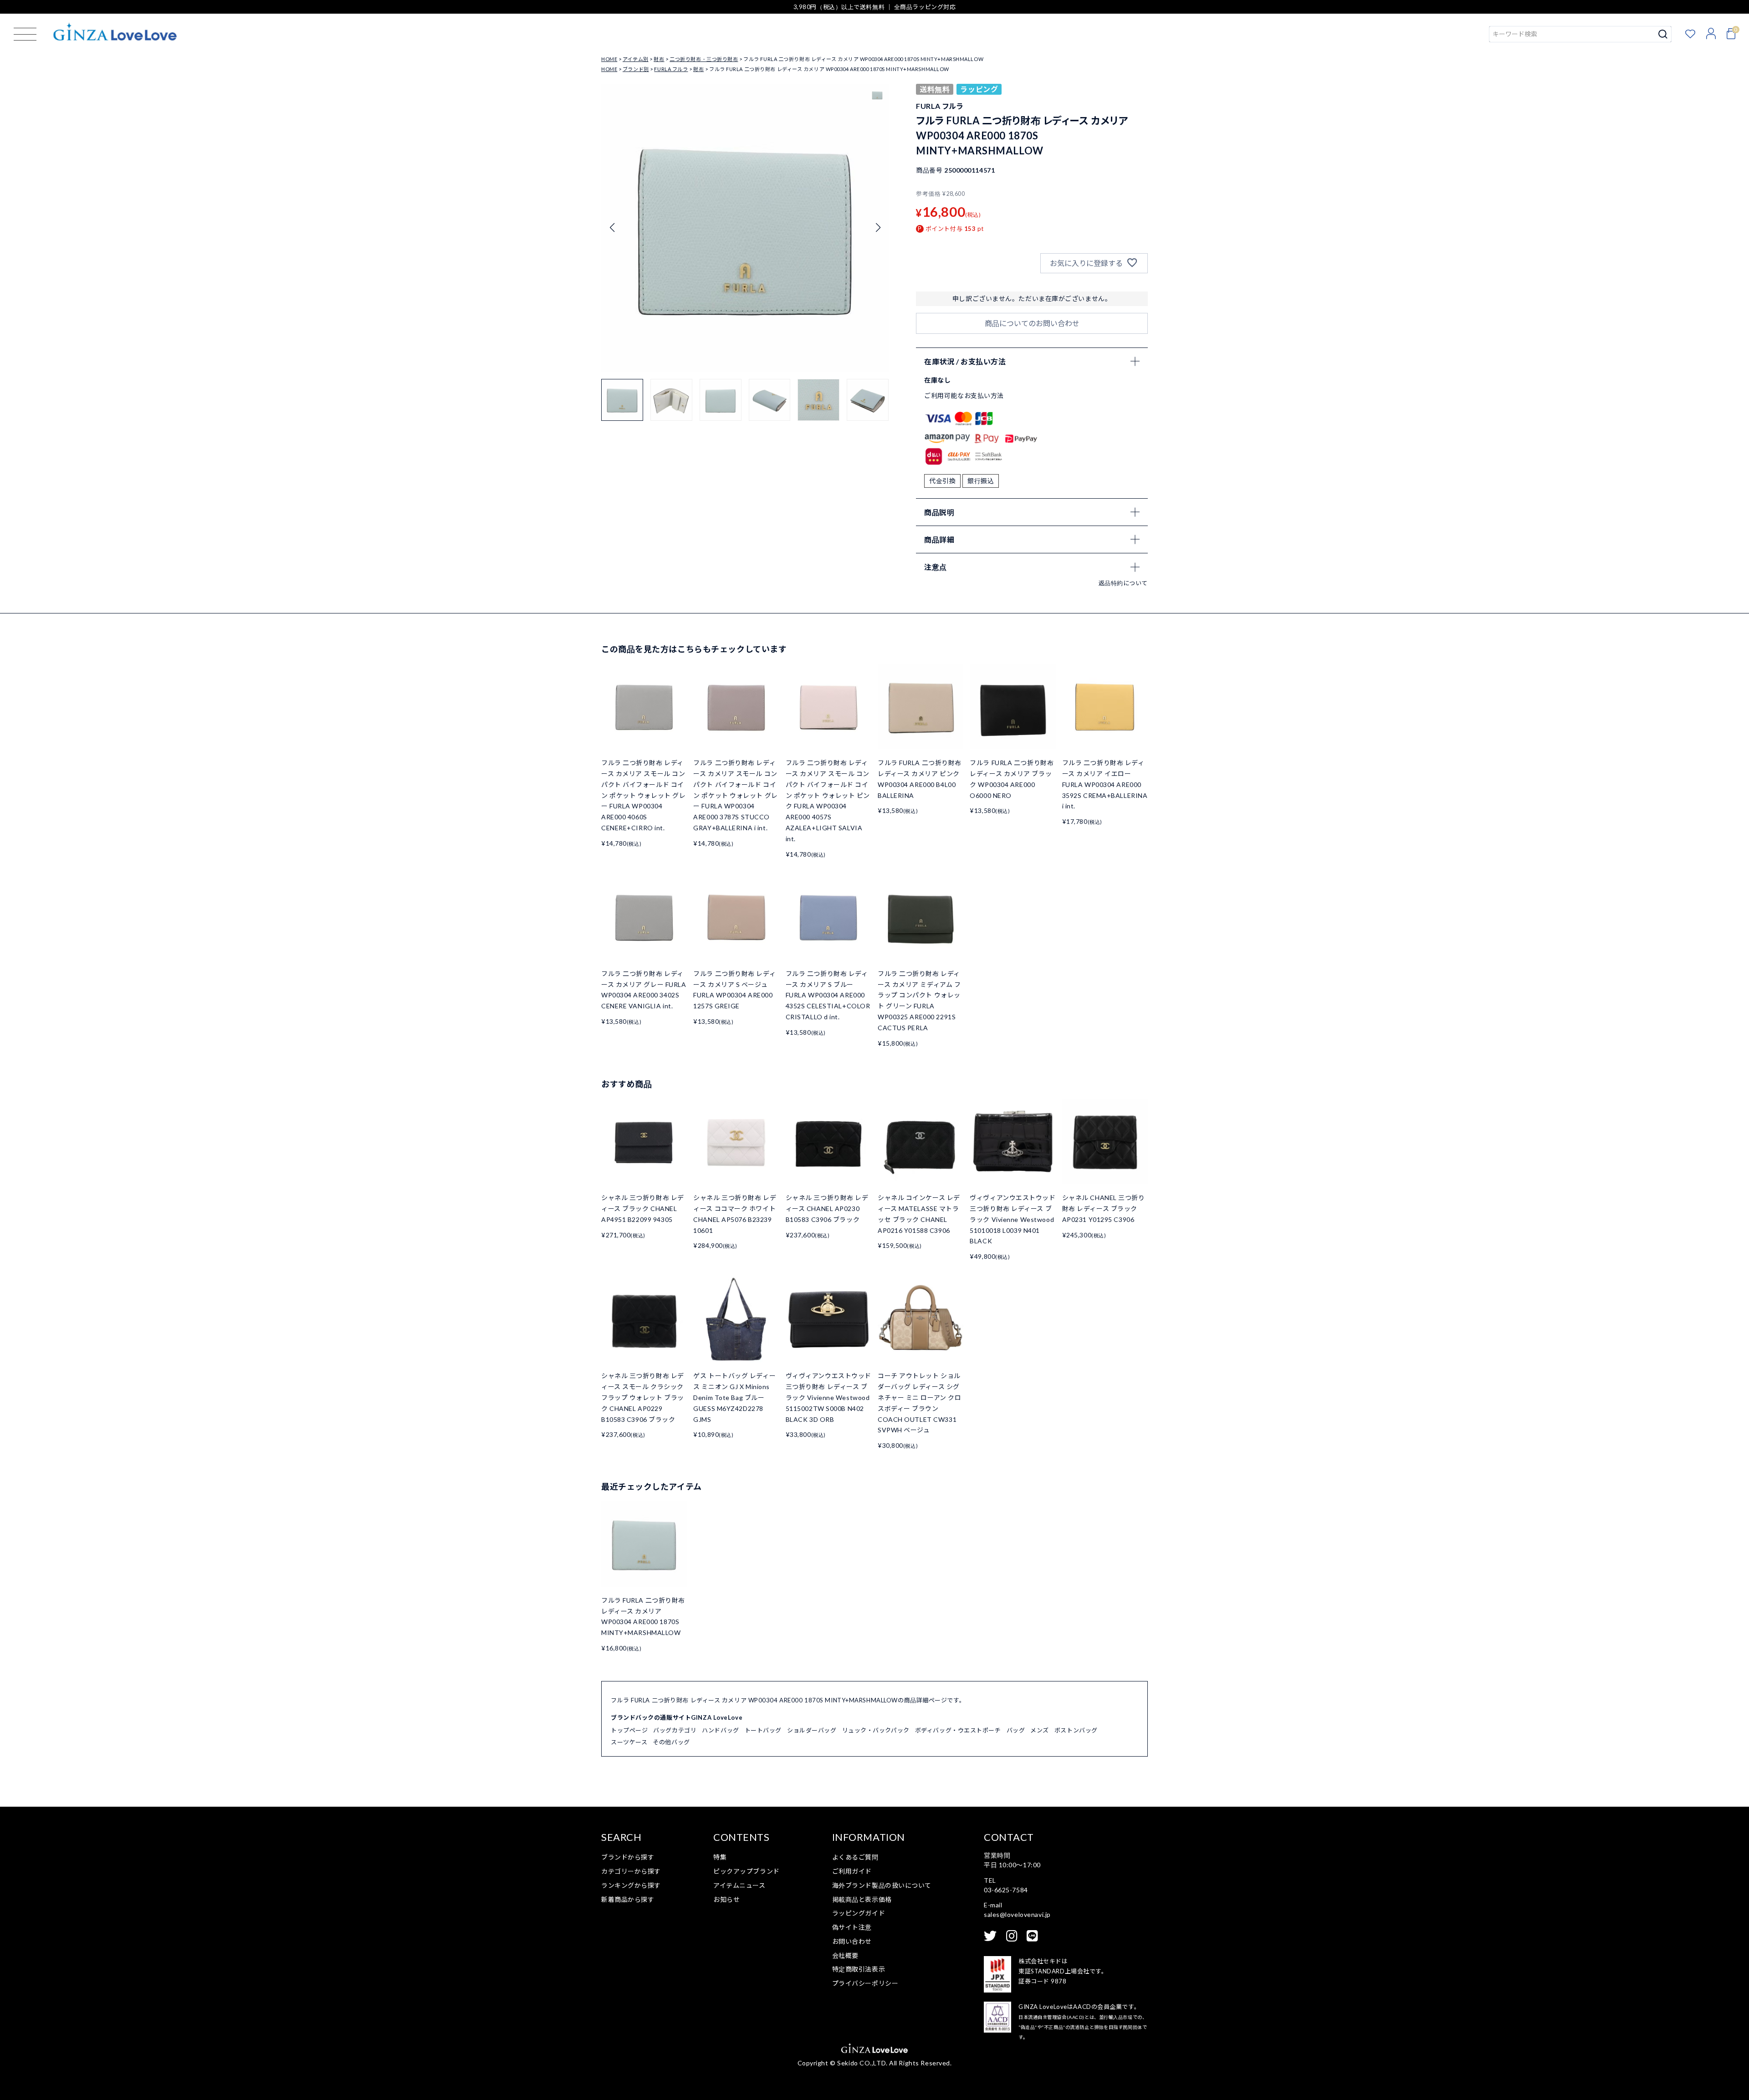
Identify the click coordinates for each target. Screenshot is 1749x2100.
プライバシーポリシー (865, 1983)
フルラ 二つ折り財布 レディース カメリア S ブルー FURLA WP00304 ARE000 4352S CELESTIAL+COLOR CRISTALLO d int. (828, 995)
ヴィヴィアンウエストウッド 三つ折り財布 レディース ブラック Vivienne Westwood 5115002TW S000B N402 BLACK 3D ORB (828, 1397)
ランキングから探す (631, 1885)
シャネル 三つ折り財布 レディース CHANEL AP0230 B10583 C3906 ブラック (827, 1208)
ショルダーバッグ (812, 1730)
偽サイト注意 (852, 1927)
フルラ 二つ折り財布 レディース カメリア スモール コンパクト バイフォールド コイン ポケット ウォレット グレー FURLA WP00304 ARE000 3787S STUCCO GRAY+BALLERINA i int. (735, 795)
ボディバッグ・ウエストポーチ (958, 1730)
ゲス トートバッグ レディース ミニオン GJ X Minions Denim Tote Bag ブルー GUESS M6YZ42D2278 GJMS (734, 1397)
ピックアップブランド (747, 1871)
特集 (720, 1857)
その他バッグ (671, 1742)
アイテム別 (636, 59)
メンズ (1040, 1730)
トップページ (629, 1730)
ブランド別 (636, 69)
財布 (659, 59)
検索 (1663, 34)
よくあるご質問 (855, 1857)
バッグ (1016, 1730)
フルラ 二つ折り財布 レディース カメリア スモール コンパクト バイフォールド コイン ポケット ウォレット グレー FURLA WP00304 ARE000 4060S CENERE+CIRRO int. (643, 795)
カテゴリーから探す (631, 1871)
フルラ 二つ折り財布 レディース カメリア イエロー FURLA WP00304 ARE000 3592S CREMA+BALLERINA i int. (1105, 784)
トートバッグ (763, 1730)
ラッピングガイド (859, 1913)
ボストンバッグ (1076, 1730)
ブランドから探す (628, 1857)
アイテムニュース (739, 1885)
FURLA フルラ (671, 69)
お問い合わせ (852, 1941)
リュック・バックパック (876, 1730)
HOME (609, 59)
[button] (878, 228)
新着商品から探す (628, 1899)
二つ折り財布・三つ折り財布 (704, 59)
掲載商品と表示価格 (862, 1899)
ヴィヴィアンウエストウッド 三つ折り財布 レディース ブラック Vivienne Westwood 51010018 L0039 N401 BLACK (1013, 1219)
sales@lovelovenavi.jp (1017, 1914)
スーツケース (629, 1742)
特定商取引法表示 (859, 1969)
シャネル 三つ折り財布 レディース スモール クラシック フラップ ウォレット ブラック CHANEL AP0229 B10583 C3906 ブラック (643, 1397)
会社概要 (845, 1955)
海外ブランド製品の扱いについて (882, 1885)
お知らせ (726, 1899)
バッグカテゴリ (675, 1730)
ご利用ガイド (852, 1871)
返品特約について (1123, 583)
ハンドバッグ (720, 1730)
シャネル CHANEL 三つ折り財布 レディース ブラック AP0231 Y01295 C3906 (1104, 1208)
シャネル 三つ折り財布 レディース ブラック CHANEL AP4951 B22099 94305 (643, 1208)
